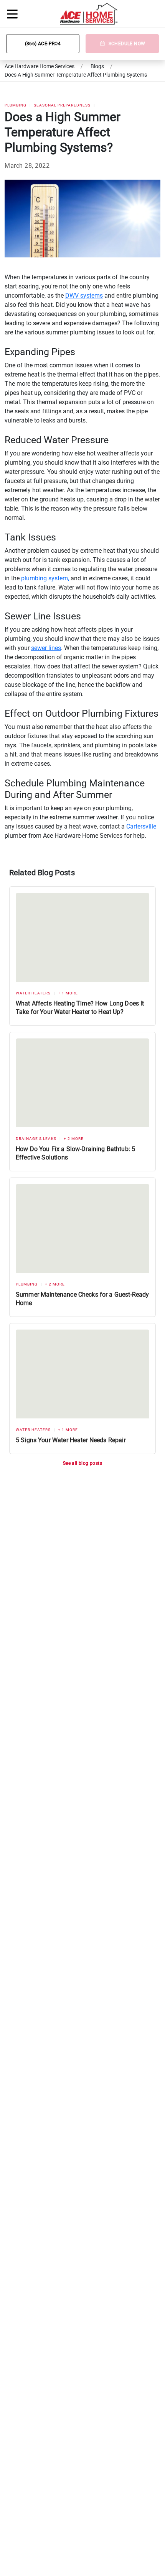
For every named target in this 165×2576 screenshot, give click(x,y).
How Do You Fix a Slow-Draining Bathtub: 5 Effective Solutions (75, 1153)
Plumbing (16, 105)
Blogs (97, 66)
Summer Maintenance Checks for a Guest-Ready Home (82, 1299)
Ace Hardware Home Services (40, 66)
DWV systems (84, 296)
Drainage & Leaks (36, 1139)
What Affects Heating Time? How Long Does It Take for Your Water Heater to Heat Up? (80, 1008)
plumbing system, (45, 578)
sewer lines (46, 648)
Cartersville (141, 826)
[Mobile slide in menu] (12, 14)
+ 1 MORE (68, 993)
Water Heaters (33, 993)
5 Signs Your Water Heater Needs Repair (71, 1440)
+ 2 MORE (74, 1139)
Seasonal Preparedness (62, 105)
